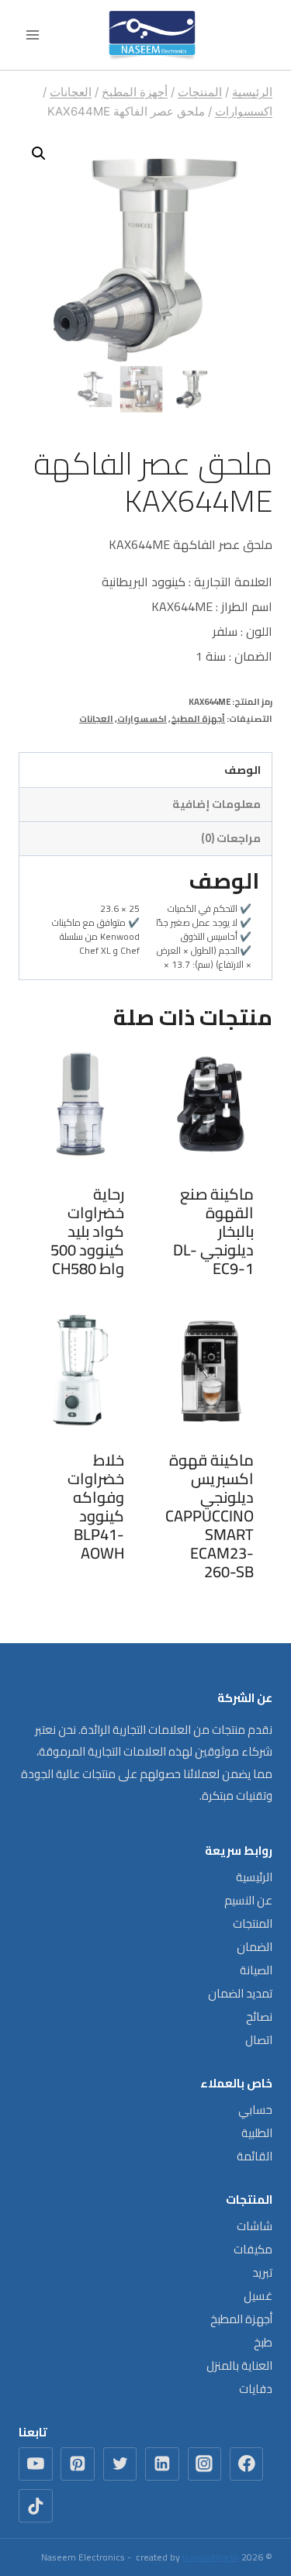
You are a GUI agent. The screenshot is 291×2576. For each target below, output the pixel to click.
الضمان (255, 1947)
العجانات (96, 718)
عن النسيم (248, 1900)
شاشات (255, 2226)
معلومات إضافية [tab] (217, 804)
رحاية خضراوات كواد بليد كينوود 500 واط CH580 (87, 1231)
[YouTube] (36, 2464)
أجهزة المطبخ (198, 718)
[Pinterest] (78, 2464)
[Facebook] (247, 2464)
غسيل (258, 2296)
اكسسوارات (142, 718)
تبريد (262, 2272)
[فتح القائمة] (33, 35)
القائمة (255, 2156)
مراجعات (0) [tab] (231, 838)
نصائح (259, 2017)
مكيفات (253, 2249)
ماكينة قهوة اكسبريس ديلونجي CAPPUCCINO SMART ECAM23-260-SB (210, 1516)
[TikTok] (36, 2506)
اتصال (259, 2040)
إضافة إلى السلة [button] (211, 1299)
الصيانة (256, 1970)
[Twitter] (120, 2464)
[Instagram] (205, 2464)
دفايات (256, 2389)
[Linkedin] (162, 2464)
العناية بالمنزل (239, 2365)
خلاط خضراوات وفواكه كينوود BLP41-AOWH (96, 1506)
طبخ (263, 2342)
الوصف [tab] (242, 770)
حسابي (255, 2110)
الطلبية (257, 2133)
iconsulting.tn (211, 2557)
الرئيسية (254, 1877)
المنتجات (253, 1923)
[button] (39, 154)
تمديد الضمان (240, 1993)
